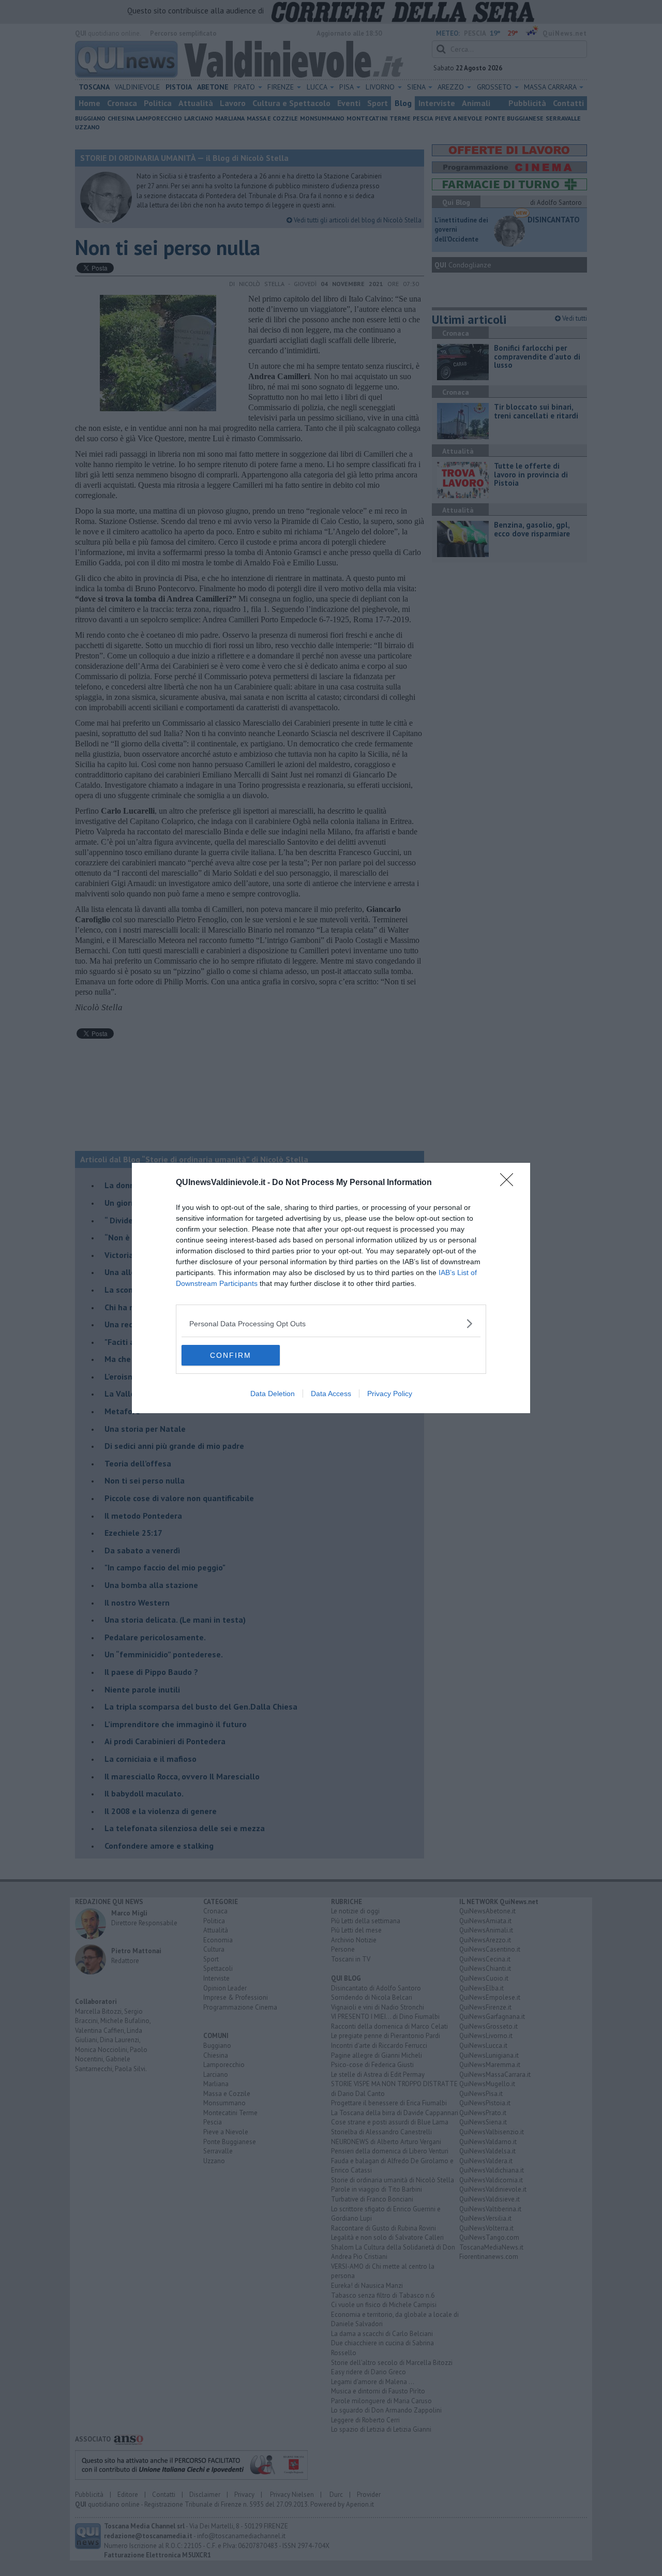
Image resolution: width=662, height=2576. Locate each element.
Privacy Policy (390, 1394)
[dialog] (331, 1288)
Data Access (331, 1394)
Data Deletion (273, 1394)
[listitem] (331, 1323)
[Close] (510, 1183)
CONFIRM (231, 1355)
